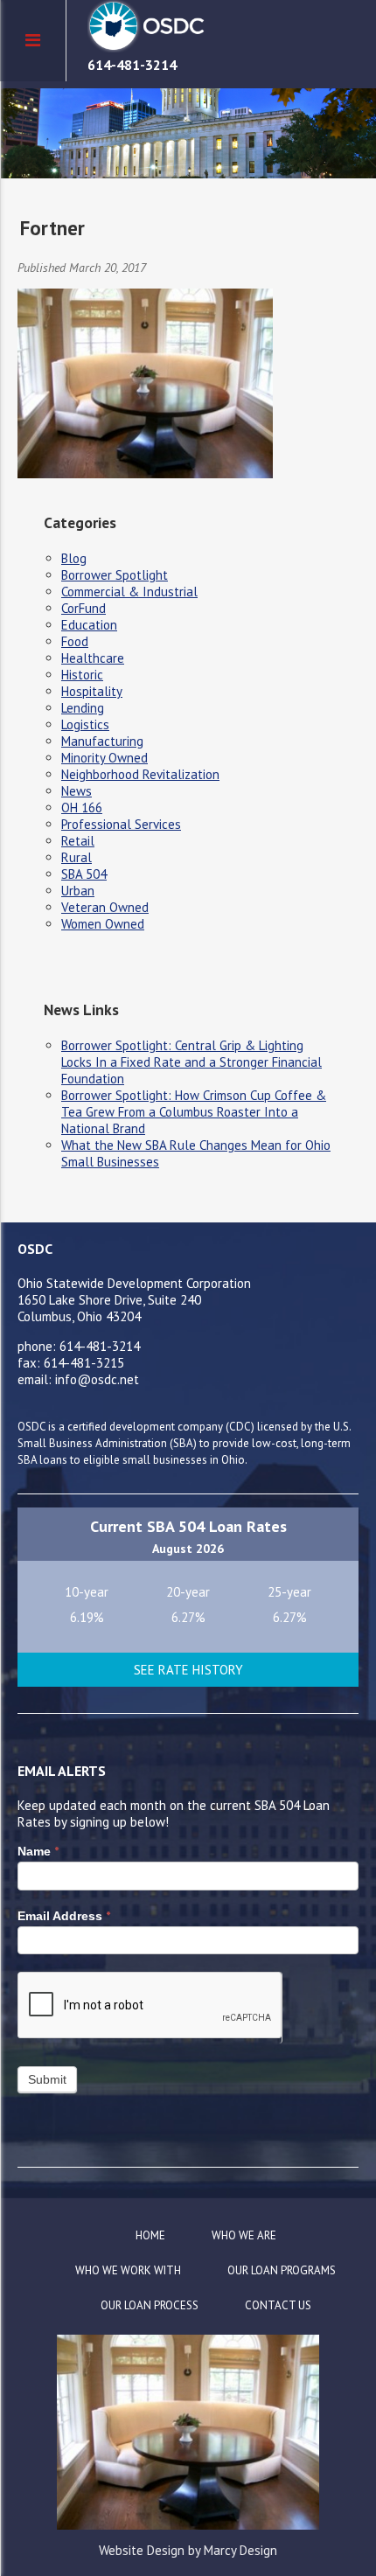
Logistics (85, 724)
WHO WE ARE (244, 2235)
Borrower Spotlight (115, 575)
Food (75, 641)
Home (150, 2235)
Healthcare (93, 658)
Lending (83, 708)
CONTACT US (278, 2305)
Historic (82, 675)
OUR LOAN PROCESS (150, 2305)
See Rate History (188, 1670)
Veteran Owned (105, 907)
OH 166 (82, 808)
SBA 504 (84, 874)
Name (38, 1851)
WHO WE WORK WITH (128, 2270)
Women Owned (103, 924)
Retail (78, 841)
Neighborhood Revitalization (140, 774)
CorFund (84, 608)
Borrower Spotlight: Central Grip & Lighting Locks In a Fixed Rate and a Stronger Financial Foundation (191, 1062)
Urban (78, 891)
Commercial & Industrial (129, 592)
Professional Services (121, 824)
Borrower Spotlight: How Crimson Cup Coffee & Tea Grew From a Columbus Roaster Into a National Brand (194, 1112)
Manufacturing (102, 741)
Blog (74, 558)
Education (89, 625)
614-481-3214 (132, 65)
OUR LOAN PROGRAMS (282, 2270)
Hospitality (92, 691)
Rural (77, 857)
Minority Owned (104, 758)
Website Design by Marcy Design (188, 2550)
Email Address (64, 1916)
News (77, 791)
